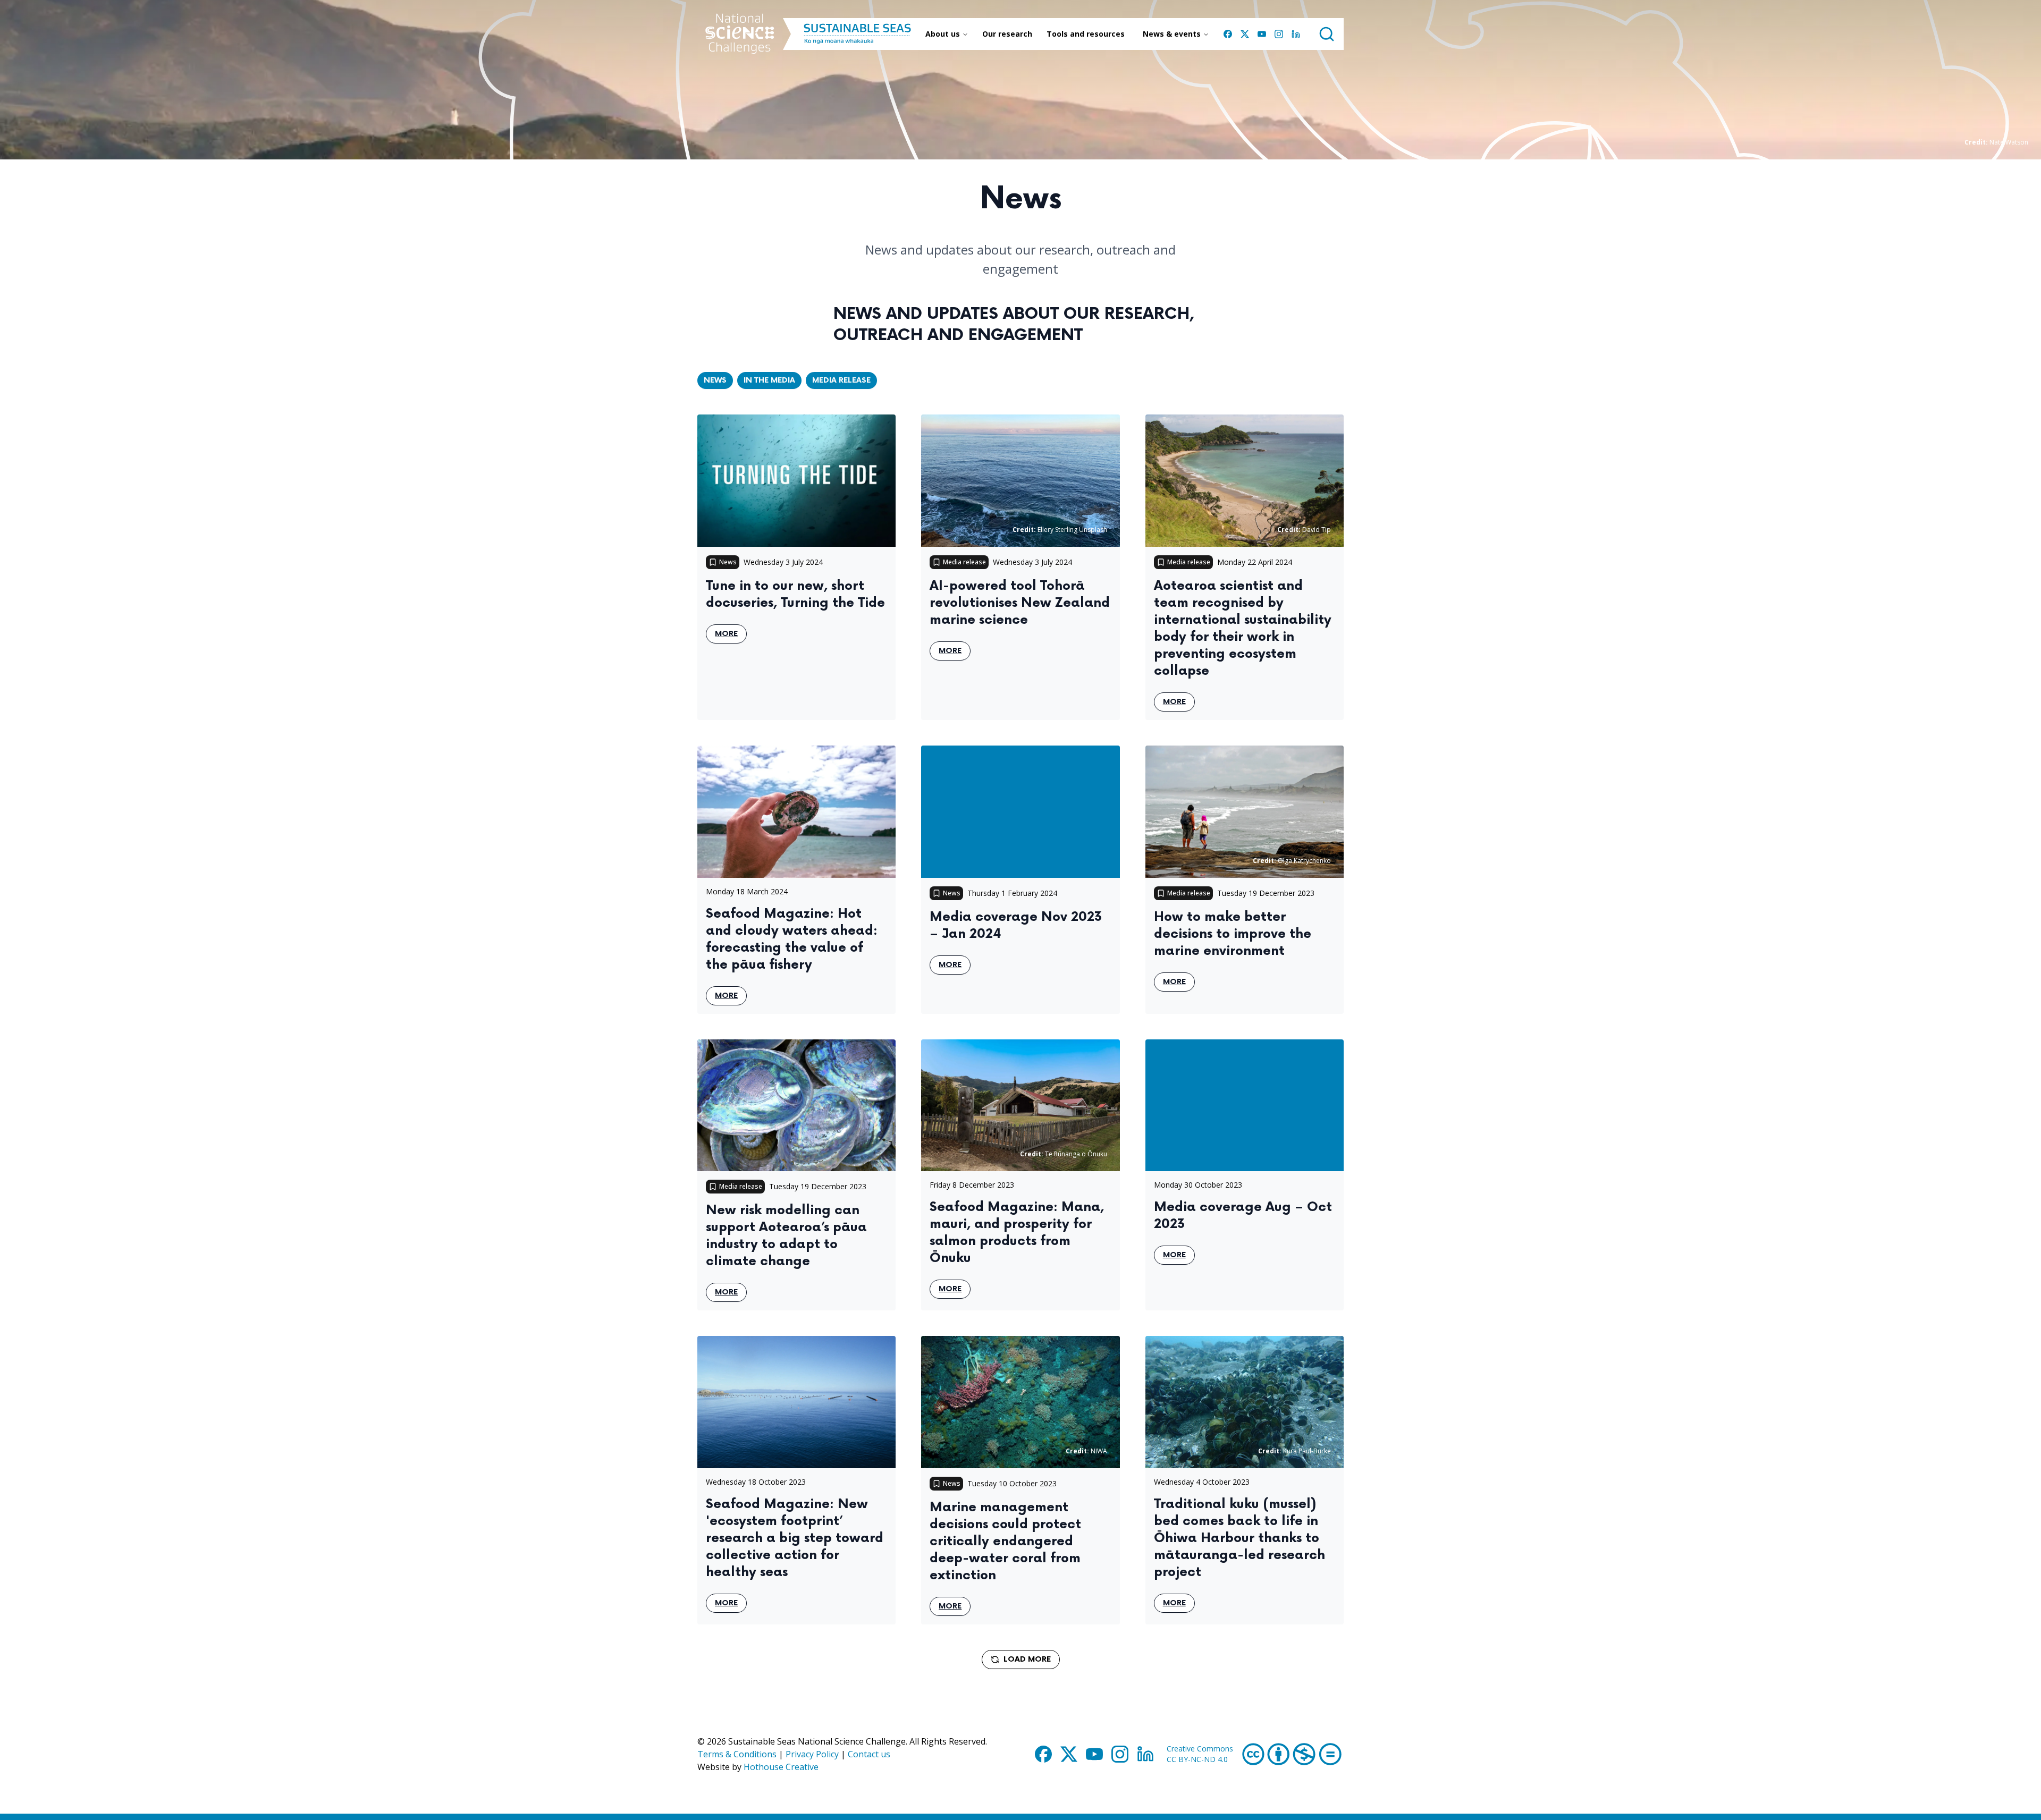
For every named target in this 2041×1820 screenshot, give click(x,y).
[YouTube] (1262, 34)
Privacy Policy (812, 1754)
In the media (769, 380)
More (731, 636)
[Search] (1327, 34)
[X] (1245, 34)
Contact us (869, 1754)
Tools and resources (1086, 34)
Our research (1007, 34)
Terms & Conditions (737, 1754)
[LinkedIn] (1296, 34)
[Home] (740, 34)
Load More (1027, 1659)
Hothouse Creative (781, 1767)
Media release (841, 380)
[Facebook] (1228, 34)
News (715, 380)
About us (943, 34)
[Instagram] (1279, 34)
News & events (1172, 34)
